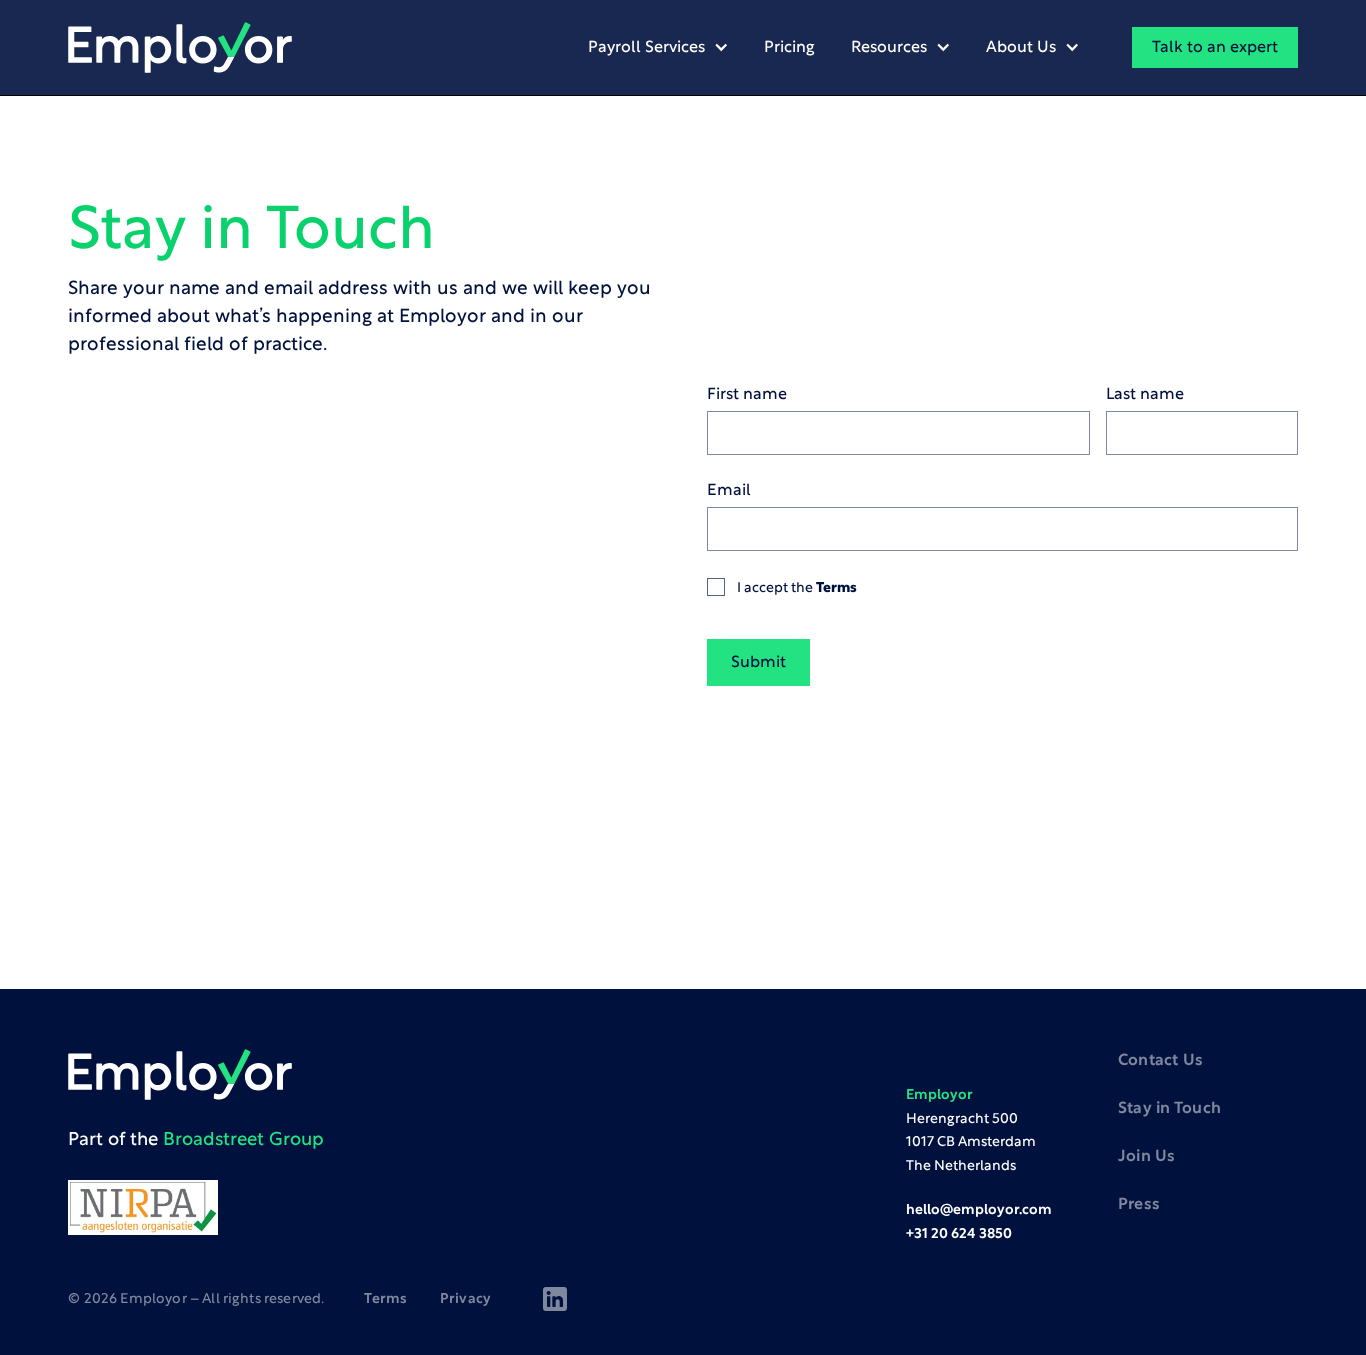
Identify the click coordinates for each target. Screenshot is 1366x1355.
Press (1139, 1205)
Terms (836, 588)
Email (729, 491)
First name (747, 395)
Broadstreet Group (243, 1140)
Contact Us (1160, 1061)
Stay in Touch (1169, 1109)
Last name (1145, 395)
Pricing (789, 48)
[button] (658, 47)
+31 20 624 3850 (959, 1234)
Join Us (1147, 1157)
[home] (180, 48)
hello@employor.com (979, 1210)
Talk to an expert (1215, 48)
